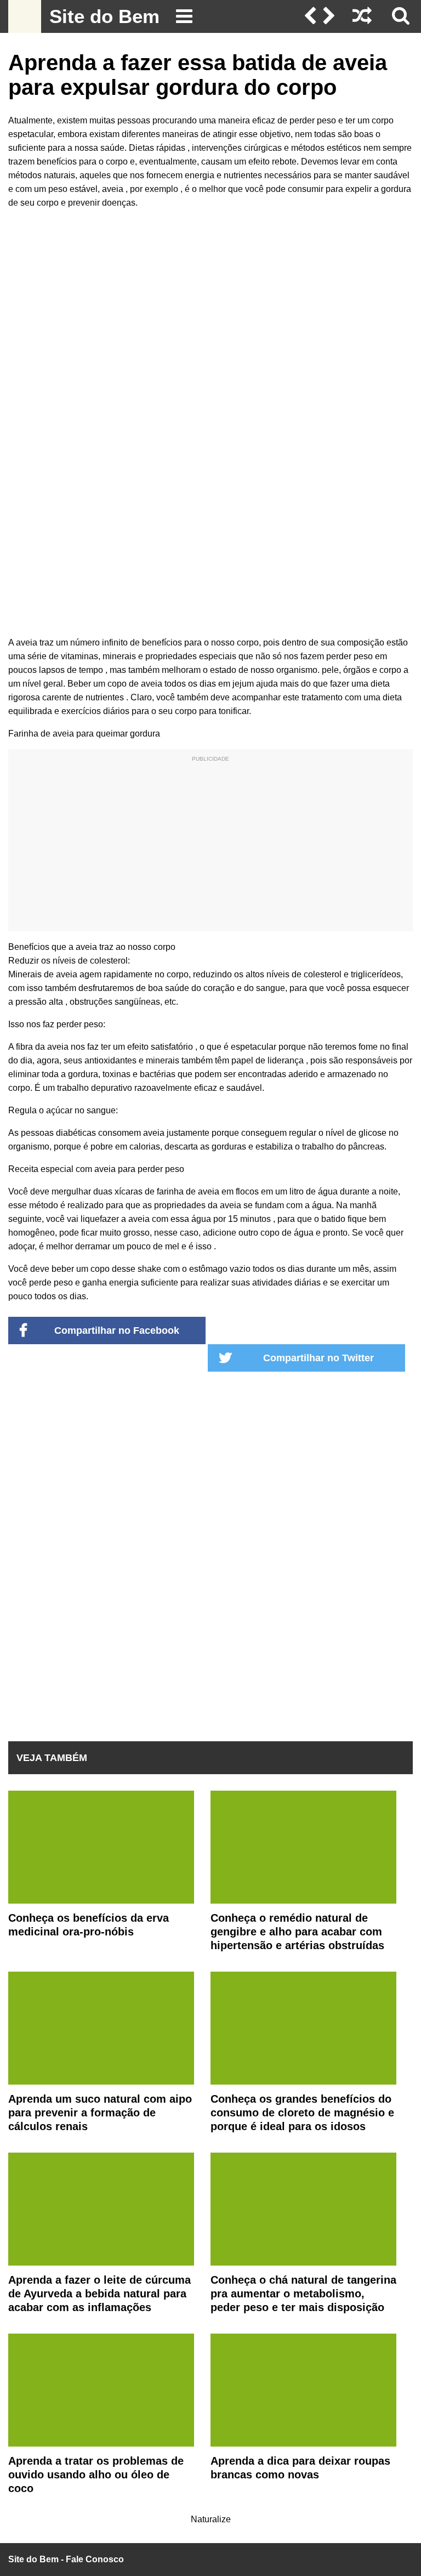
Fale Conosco (95, 2559)
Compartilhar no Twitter (318, 1358)
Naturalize (211, 2519)
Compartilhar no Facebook (117, 1331)
